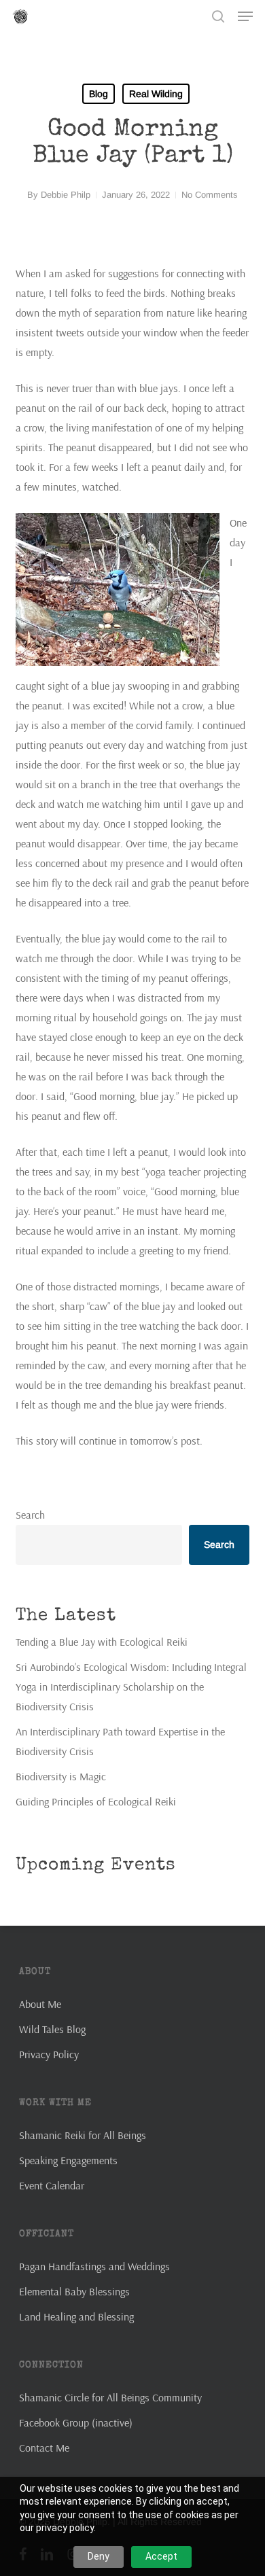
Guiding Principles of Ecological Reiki (96, 1801)
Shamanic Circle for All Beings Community (110, 2397)
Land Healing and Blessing (76, 2316)
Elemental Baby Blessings (74, 2291)
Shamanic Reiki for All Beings (83, 2135)
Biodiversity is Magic (61, 1776)
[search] (218, 16)
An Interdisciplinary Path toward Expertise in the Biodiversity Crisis (120, 1741)
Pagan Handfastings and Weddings (94, 2266)
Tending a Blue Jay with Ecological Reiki (102, 1642)
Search (30, 1515)
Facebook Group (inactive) (76, 2422)
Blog (99, 94)
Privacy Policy (49, 2054)
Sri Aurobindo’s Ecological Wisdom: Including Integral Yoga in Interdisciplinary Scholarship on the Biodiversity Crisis (131, 1687)
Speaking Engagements (68, 2160)
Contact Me (44, 2448)
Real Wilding (156, 94)
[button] (245, 16)
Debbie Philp (66, 195)
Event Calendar (52, 2185)
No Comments (210, 195)
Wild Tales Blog (52, 2029)
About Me (40, 2004)
